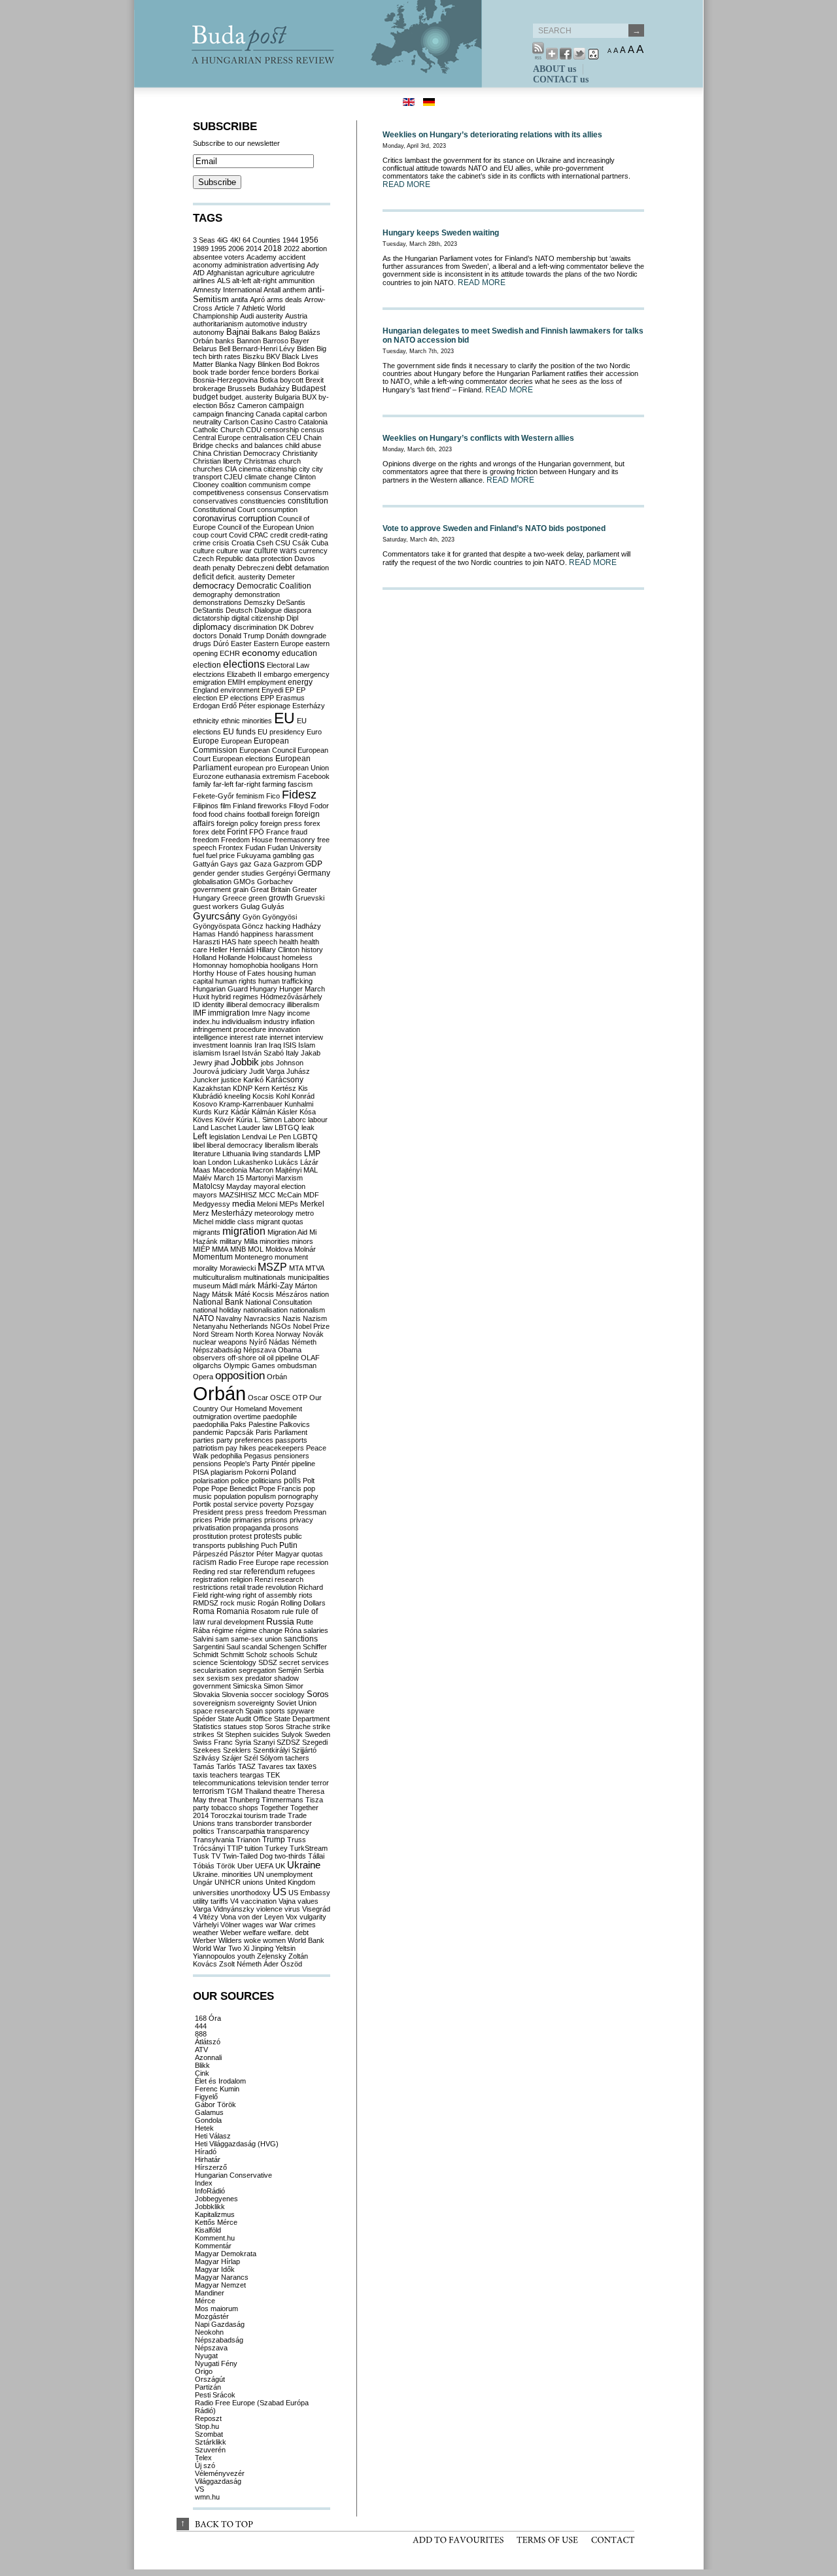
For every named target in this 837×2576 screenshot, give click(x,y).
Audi (247, 316)
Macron (261, 1170)
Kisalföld (208, 2230)
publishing (243, 1545)
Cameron (252, 405)
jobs (267, 1063)
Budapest (309, 388)
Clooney (206, 485)
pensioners (292, 1456)
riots (306, 1595)
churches (208, 469)
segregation (257, 1670)
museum (207, 1286)
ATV (201, 2050)
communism (268, 485)
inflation (303, 1022)
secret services (304, 1662)
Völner (231, 1925)
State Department (302, 1719)
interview (309, 1037)
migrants (207, 1232)
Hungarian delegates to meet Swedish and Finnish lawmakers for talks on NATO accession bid (513, 335)
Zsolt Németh (240, 1964)
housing (280, 973)
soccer (262, 1694)
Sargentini (209, 1647)
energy (300, 682)
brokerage (209, 388)
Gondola (208, 2120)
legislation (225, 1137)
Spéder (204, 1719)
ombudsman (297, 1365)
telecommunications (224, 1783)
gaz (246, 864)
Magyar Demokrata (226, 2254)
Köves (203, 1120)
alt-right (265, 281)
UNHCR (228, 1882)
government (212, 889)
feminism (250, 796)
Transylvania (214, 1840)
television (272, 1783)
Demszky (259, 602)
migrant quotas (280, 1222)
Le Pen (280, 1137)
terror (320, 1783)
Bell (225, 349)
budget (205, 397)
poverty (272, 1504)
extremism (279, 776)
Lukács (286, 1162)
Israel (231, 1053)
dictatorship (211, 618)
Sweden (317, 1734)
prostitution (210, 1536)
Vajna (287, 1901)
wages (253, 1925)
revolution (281, 1587)
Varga (202, 1909)
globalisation (212, 882)
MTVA (315, 1268)
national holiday (217, 1310)
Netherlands (249, 1326)
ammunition (297, 281)
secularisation (215, 1670)
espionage (274, 706)
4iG (223, 240)
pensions (207, 1464)
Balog (288, 332)
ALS (224, 281)
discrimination (255, 627)
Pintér (281, 1464)
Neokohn (209, 2332)
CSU (283, 543)
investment (210, 1045)
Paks (238, 1424)
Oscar (258, 1398)
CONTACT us (561, 79)
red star (230, 1571)
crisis (221, 543)
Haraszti (206, 942)
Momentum (213, 1257)
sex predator (252, 1678)
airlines (204, 281)
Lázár (309, 1162)
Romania (233, 1611)
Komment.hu (215, 2238)
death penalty (214, 568)
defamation (312, 568)
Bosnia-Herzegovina (225, 380)
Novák (313, 1334)
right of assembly (270, 1595)
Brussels (242, 388)
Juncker (206, 1080)
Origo (204, 2371)
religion (241, 1579)
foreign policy (237, 823)
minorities (275, 1241)
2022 (292, 249)
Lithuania (236, 1154)
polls (292, 1481)
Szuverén (210, 2450)
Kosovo (205, 1104)
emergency (312, 674)
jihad (222, 1063)
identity (213, 1005)
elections (244, 664)
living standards (277, 1154)
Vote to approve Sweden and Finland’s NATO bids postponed (494, 528)
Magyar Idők (215, 2269)
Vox (292, 1917)
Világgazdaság (218, 2481)
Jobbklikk (210, 2207)
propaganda (252, 1528)
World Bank (306, 1940)
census (313, 430)
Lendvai (254, 1137)
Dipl (292, 618)
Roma (204, 1611)
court (219, 535)
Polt (309, 1481)
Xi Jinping (258, 1948)
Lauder (249, 1127)
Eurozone (208, 776)
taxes (307, 1766)
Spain (254, 1711)
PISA (201, 1472)
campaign (286, 405)
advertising (287, 265)
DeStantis (208, 610)
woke (252, 1940)
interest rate (248, 1037)
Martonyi (260, 1178)
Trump (274, 1840)
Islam (307, 1045)
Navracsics (262, 1318)
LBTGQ (287, 1127)
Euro (314, 732)
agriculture (263, 273)
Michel (203, 1222)
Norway (288, 1334)
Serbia (314, 1670)
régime (223, 1630)
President (208, 1512)
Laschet (223, 1127)
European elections (243, 759)
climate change (268, 477)
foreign (282, 814)
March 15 (229, 1178)
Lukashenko (253, 1162)
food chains (227, 814)
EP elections (239, 698)
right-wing (225, 1595)
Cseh (265, 543)
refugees (301, 1571)
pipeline (303, 1464)
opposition (240, 1376)
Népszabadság (217, 1350)
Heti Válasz (213, 2136)
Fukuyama (254, 855)
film (226, 806)
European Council (267, 750)
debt (284, 567)
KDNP (243, 1088)
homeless (297, 957)
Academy (262, 257)
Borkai (308, 372)
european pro (255, 768)
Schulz (307, 1655)
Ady (313, 265)
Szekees (207, 1750)
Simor (294, 1686)
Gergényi (281, 873)
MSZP (272, 1267)
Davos (305, 558)
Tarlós (226, 1766)
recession (313, 1562)
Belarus (205, 349)
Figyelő (206, 2097)
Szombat (209, 2434)
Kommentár (213, 2246)
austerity (269, 316)
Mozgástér (212, 2316)
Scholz (257, 1655)
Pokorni (257, 1472)
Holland (205, 957)
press (234, 1512)
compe (300, 485)
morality (205, 1268)
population (230, 1496)
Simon (273, 1686)
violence (269, 1909)
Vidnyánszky (234, 1909)
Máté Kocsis (254, 1294)
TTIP (235, 1848)
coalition (234, 485)
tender (299, 1783)
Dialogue (268, 610)
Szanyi (264, 1742)
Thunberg (244, 1800)
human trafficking (285, 981)
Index (204, 2183)
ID (196, 1005)
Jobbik (245, 1062)
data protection (269, 558)
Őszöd (291, 1964)
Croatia (243, 543)
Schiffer (315, 1647)
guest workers (216, 906)
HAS (229, 942)
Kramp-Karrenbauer (251, 1104)
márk (248, 1286)
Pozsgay (300, 1504)
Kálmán (264, 1112)
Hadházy (307, 926)
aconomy (208, 265)
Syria (243, 1742)
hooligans (285, 965)
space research (218, 1711)
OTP (300, 1398)
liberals (307, 1145)
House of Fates (241, 973)
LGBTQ (305, 1137)
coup (201, 535)
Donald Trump (242, 636)
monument (291, 1257)
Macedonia (230, 1170)
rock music (238, 1603)
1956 (309, 240)
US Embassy (309, 1893)
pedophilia (226, 1456)
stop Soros (266, 1726)
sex (199, 1678)
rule (288, 1611)
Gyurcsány (217, 916)
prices (203, 1520)
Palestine (263, 1424)
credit (279, 535)
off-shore (242, 1358)
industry (276, 1022)
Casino (262, 422)
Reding (204, 1571)
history (312, 950)
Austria (296, 316)
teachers (224, 1775)
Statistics (207, 1726)
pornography (298, 1496)
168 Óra (208, 2018)
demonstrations (217, 602)
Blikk (202, 2065)
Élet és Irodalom (220, 2081)
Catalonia (313, 422)
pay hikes (241, 1448)
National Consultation (279, 1302)
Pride (223, 1520)
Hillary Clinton (278, 950)
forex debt (209, 832)
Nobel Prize (311, 1326)
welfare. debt (288, 1932)
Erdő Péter (239, 706)
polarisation (211, 1481)
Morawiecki (238, 1268)
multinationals (265, 1277)
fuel (198, 855)
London (220, 1162)
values (308, 1901)
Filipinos (206, 806)
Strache (298, 1726)
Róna (293, 1630)
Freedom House (247, 840)
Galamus (209, 2112)
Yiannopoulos (214, 1956)
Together (274, 1808)
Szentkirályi (271, 1750)
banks (225, 341)
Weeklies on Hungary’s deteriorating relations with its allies (492, 135)
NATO (203, 1318)
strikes (204, 1734)
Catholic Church (218, 430)
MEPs (289, 1204)
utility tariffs (211, 1901)
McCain (289, 1195)
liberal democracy (235, 1145)
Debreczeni (256, 568)
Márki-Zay (275, 1286)
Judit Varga (267, 1071)
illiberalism (303, 1005)
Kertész (284, 1088)
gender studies (241, 873)
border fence (249, 372)
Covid (238, 535)
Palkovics (295, 1424)
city (304, 469)
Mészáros (292, 1294)
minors (302, 1241)
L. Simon (268, 1120)
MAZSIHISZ (238, 1195)
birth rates (225, 356)
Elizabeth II (244, 674)
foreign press (281, 823)
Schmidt (206, 1655)
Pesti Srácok (215, 2395)
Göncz (253, 926)
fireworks (272, 806)
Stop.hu (207, 2426)
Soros (318, 1694)
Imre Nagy (268, 1013)
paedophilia (211, 1424)
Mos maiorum (216, 2309)
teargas (252, 1775)
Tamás (204, 1766)
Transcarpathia (241, 1831)
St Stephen (234, 1734)
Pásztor (242, 1554)
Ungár (203, 1882)
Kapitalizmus (215, 2214)
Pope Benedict (234, 1488)
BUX (309, 397)
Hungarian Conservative (233, 2175)
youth (246, 1956)
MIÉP (201, 1249)
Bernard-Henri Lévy (264, 349)
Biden (306, 349)
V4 (234, 1901)
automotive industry (276, 324)
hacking (278, 926)
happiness (257, 934)
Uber (245, 1866)
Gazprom (288, 864)
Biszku (253, 356)
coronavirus (215, 518)
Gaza (263, 864)
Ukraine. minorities (222, 1874)
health (289, 942)
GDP (314, 864)
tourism (256, 1815)
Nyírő (258, 1342)
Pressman (310, 1512)
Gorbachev (275, 882)
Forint (237, 832)
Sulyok (292, 1734)
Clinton (305, 477)
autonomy (209, 332)
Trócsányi (209, 1848)
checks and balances (249, 445)
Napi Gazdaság (220, 2324)
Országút (210, 2379)
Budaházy (274, 388)
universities (211, 1893)
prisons (276, 1520)
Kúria (244, 1120)
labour (318, 1120)
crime (202, 543)
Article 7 (227, 308)
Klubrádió (208, 1096)
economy (261, 653)
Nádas (279, 1342)
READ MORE (406, 184)
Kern (262, 1088)
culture (204, 551)
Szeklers (237, 1750)
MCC (267, 1195)
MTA (296, 1268)
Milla (251, 1241)
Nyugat (206, 2356)
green (258, 898)
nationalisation (265, 1310)
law (267, 1127)
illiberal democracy (256, 1005)
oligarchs (207, 1365)
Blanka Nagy (235, 364)
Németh (304, 1342)
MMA (220, 1249)
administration (246, 265)
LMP (312, 1154)
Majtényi (288, 1170)
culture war (234, 551)
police (240, 1481)
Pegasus (258, 1456)
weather (206, 1932)
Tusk (201, 1856)
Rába (201, 1630)
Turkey (276, 1848)
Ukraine (304, 1865)
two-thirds (290, 1856)
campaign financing (223, 414)
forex (312, 823)
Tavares (271, 1766)
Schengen (285, 1647)
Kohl (283, 1096)
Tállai (316, 1856)
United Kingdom (290, 1882)
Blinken (269, 364)
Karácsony (284, 1080)
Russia (280, 1621)
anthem (294, 290)
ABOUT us (555, 69)
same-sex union (256, 1639)
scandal (254, 1647)
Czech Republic (218, 558)
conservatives (215, 501)
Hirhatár (208, 2159)
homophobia (249, 965)
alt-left (242, 281)
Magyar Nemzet (220, 2285)
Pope (201, 1488)
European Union (303, 768)
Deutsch (239, 610)
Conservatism (306, 492)
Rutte (305, 1622)
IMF (199, 1013)
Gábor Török (215, 2104)
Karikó (253, 1080)
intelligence (210, 1037)
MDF (311, 1195)
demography (213, 594)
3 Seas (204, 240)
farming (274, 784)
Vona (228, 1917)
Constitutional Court (224, 509)
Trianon (248, 1840)
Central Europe (217, 438)
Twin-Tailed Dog (248, 1856)
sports (275, 1711)
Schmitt (232, 1655)
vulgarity (313, 1917)
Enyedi (272, 690)
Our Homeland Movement (261, 1409)
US (280, 1892)
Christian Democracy (247, 453)
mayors (205, 1195)
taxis (200, 1775)
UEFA (264, 1866)
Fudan (255, 848)
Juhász (298, 1071)
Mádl (230, 1286)
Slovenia (235, 1694)
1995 (218, 249)
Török (226, 1866)
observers (209, 1358)
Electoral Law (288, 665)
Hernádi (242, 950)
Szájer (232, 1758)
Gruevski (310, 898)
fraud (299, 832)
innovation (284, 1029)
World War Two (217, 1948)
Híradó (206, 2152)
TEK (273, 1775)
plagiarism (227, 1472)
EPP (267, 698)
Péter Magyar (278, 1554)
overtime (247, 1417)
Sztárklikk (211, 2442)
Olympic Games (249, 1365)
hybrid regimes (235, 997)
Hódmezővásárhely (291, 997)
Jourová (206, 1071)
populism (262, 1496)
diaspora (298, 610)
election (207, 665)
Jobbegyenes (216, 2199)
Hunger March (302, 989)
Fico (273, 796)
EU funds (239, 732)
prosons (286, 1528)
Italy (292, 1053)
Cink (202, 2073)
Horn (310, 965)
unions (253, 1882)
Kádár (240, 1112)
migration (244, 1231)
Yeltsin (285, 1948)
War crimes (298, 1925)
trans (225, 1823)
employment (266, 682)
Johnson (290, 1063)
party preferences (245, 1440)
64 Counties (262, 240)
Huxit (201, 997)
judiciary (234, 1071)
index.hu (206, 1022)
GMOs (244, 882)
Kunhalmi (299, 1104)
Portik (202, 1504)
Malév (202, 1178)
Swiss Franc (213, 1742)
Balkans (265, 332)
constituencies (263, 501)
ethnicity (206, 721)
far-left (223, 784)
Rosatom (265, 1611)
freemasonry (295, 840)
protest (241, 1536)
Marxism (289, 1178)
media (244, 1204)
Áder (271, 1964)
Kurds (202, 1112)
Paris (264, 1432)
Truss (297, 1840)
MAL (311, 1170)
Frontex (231, 848)
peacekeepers (281, 1448)
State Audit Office (245, 1719)
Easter (241, 644)
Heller (218, 950)
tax (291, 1766)
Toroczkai (226, 1815)
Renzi (264, 1579)
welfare (255, 1932)
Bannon (249, 341)
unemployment (289, 1874)
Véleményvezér (220, 2473)
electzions (209, 674)
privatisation (212, 1528)
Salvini (203, 1639)
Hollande (232, 957)
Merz (201, 1213)
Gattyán (206, 864)
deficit (203, 576)
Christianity (300, 453)
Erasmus (290, 698)
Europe (206, 741)
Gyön (251, 917)
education (299, 653)
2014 (254, 249)
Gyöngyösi (280, 917)
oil (262, 1358)
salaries (316, 1630)
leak (308, 1127)
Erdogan (206, 706)
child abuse (303, 445)
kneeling (237, 1096)
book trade (210, 372)
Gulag (250, 906)
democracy (214, 586)
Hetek (204, 2128)
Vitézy (209, 1917)
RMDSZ (206, 1603)
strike (321, 1726)
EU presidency (281, 732)
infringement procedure (230, 1029)
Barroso (276, 341)
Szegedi (315, 1742)
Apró (257, 300)
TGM (234, 1791)
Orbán (277, 1377)
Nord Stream (213, 1334)
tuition (254, 1848)
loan (199, 1162)
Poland (283, 1472)
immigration (229, 1013)
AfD (199, 273)
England (206, 690)
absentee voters (219, 257)
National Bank (218, 1302)
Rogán (268, 1603)
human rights (236, 981)
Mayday (239, 1186)
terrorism (209, 1791)
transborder (254, 1823)
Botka (269, 380)
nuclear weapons (220, 1342)
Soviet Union (297, 1703)
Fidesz (299, 795)
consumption (277, 509)
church (290, 461)
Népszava (260, 1350)
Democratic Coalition (274, 586)
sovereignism (214, 1703)
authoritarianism (218, 324)
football (258, 814)
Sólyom (271, 1758)
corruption (257, 519)
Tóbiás (204, 1866)
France (278, 832)
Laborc (295, 1120)
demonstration (257, 594)
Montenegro (254, 1257)
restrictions (211, 1587)
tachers (297, 1758)
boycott (292, 380)
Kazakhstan (212, 1088)
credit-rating (309, 535)
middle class (235, 1222)
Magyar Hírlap (217, 2261)
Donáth (278, 636)
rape (288, 1562)
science (205, 1662)
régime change (259, 1630)
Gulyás (273, 906)
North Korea (255, 1334)
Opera (203, 1377)
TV (216, 1856)
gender (204, 873)
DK (283, 627)
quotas (312, 1554)
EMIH (236, 682)
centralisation (264, 438)
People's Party (247, 1464)
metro (305, 1213)
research (289, 1579)
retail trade (247, 1587)
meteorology (274, 1213)
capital (293, 414)
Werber (205, 1940)
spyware (301, 1711)
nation (319, 1294)
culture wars (275, 551)
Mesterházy (232, 1213)
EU (284, 718)
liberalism (280, 1145)
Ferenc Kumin (217, 2089)
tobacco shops (235, 1808)
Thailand (258, 1791)
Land (201, 1127)
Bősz (227, 405)
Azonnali (208, 2057)
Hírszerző (211, 2167)
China (202, 453)
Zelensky (272, 1956)
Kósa (308, 1112)
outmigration (212, 1417)
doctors (205, 636)
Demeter (281, 577)
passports (291, 1440)
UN (259, 1874)
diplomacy (212, 627)
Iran (261, 1045)
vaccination (259, 1901)
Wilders (230, 1940)
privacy (301, 1520)
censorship (281, 430)
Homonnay (210, 965)
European (236, 741)
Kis (303, 1088)
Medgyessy (212, 1204)
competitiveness (219, 492)
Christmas (260, 461)
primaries (248, 1520)
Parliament (291, 1432)
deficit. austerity (241, 577)
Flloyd (299, 806)
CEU (294, 438)
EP (290, 690)
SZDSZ (288, 1742)
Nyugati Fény (216, 2363)
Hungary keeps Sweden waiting (441, 233)
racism (205, 1562)
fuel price (220, 855)
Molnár (305, 1249)
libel (199, 1145)
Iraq (275, 1045)
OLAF (310, 1358)
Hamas (204, 934)
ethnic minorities (247, 721)
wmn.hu (207, 2497)
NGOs (281, 1326)
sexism (218, 1678)
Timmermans (282, 1800)
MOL (256, 1249)
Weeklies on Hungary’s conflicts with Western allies (478, 438)
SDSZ (268, 1662)
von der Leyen (261, 1917)
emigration (209, 682)
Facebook (314, 776)
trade (278, 1815)
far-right (248, 784)
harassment (294, 934)
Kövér (225, 1120)
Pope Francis (280, 1488)
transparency (288, 1831)
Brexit (315, 380)
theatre (284, 1791)
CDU (254, 430)
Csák (301, 543)
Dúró (221, 644)
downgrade (309, 636)
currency (313, 551)
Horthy (204, 973)
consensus (264, 492)
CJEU (233, 477)
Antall (272, 290)
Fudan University (295, 848)
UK (280, 1866)
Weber (231, 1932)
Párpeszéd (210, 1554)
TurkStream (309, 1848)
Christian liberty (217, 461)
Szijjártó (304, 1750)
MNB (238, 1249)
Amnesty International (227, 290)
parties (204, 1440)
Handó (228, 934)
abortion (314, 249)
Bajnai (238, 332)
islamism (207, 1053)
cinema (250, 469)
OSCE (280, 1398)
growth (281, 898)
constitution (308, 501)
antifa (239, 300)
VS (199, 2489)
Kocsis (263, 1096)
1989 (201, 249)
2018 (273, 249)
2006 (236, 249)
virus (292, 1909)
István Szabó (263, 1053)
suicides (266, 1734)
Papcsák (240, 1432)
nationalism (307, 1310)
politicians (266, 1481)
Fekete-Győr (214, 796)
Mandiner (210, 2293)
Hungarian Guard (220, 989)
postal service (235, 1504)
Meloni (267, 1204)
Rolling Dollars (303, 1603)
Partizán (208, 2387)
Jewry (203, 1063)
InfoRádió (210, 2191)
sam (222, 1639)
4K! (235, 240)
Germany (314, 873)
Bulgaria (287, 397)
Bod (289, 364)
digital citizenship (258, 618)
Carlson (236, 422)
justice (231, 1080)
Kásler (287, 1112)
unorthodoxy (251, 1893)
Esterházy (309, 706)
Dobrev (302, 627)
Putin (288, 1545)
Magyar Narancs (222, 2277)
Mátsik (222, 1294)
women (274, 1940)
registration (211, 1579)
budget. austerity (246, 397)
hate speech (258, 942)
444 (201, 2026)
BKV (273, 356)
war (271, 1925)
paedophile (280, 1417)
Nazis (292, 1318)
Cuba (320, 543)
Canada (268, 414)
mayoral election (280, 1186)
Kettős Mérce (216, 2222)
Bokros (308, 364)
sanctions (301, 1639)
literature (207, 1154)
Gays (229, 864)
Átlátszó (208, 2042)
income (299, 1013)
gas (309, 855)
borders (284, 372)
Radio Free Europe (248, 1562)
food (200, 814)
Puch (269, 1545)
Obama (290, 1350)
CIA (231, 469)
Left (200, 1136)
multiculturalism (217, 1277)
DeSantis (291, 602)
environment (240, 690)
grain (241, 889)
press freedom (268, 1512)
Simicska (247, 1686)
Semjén (290, 1670)
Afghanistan (225, 273)
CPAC (259, 535)
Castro (285, 422)
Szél (251, 1758)
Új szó (205, 2465)
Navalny (229, 1318)
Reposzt (208, 2418)
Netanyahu (210, 1326)
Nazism (315, 1318)
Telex (203, 2458)
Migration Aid (287, 1232)
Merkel (312, 1204)
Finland (244, 806)
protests (268, 1536)
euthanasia (243, 776)
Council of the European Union (266, 527)
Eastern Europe (279, 644)
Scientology (238, 1662)
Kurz (221, 1112)
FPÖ (257, 832)
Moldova (279, 1249)
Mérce (205, 2301)
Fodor (319, 806)
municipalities (309, 1277)
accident (292, 257)
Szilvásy (206, 1758)
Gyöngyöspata (216, 926)
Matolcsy (209, 1186)
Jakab (311, 1053)
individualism (242, 1022)
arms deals (284, 300)
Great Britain (270, 889)
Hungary (264, 989)
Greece (234, 898)
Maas (202, 1170)
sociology (290, 1694)
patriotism (208, 1448)
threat (218, 1800)
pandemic (208, 1432)
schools (282, 1655)
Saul (233, 1647)
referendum (265, 1571)
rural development (236, 1622)
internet (281, 1037)
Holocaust (264, 957)
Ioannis (241, 1045)
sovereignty (256, 1703)
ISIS (290, 1045)
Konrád (303, 1096)
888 (201, 2034)
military (231, 1241)
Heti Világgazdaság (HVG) (237, 2144)
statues (235, 1726)
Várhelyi (206, 1925)
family (202, 784)
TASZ (247, 1766)
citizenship (280, 469)
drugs (202, 644)
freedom (206, 840)
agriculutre (298, 273)
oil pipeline (283, 1358)
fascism (300, 784)
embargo (278, 674)
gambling (287, 855)
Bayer (300, 341)
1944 (290, 240)
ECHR (230, 653)
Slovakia (206, 1694)
